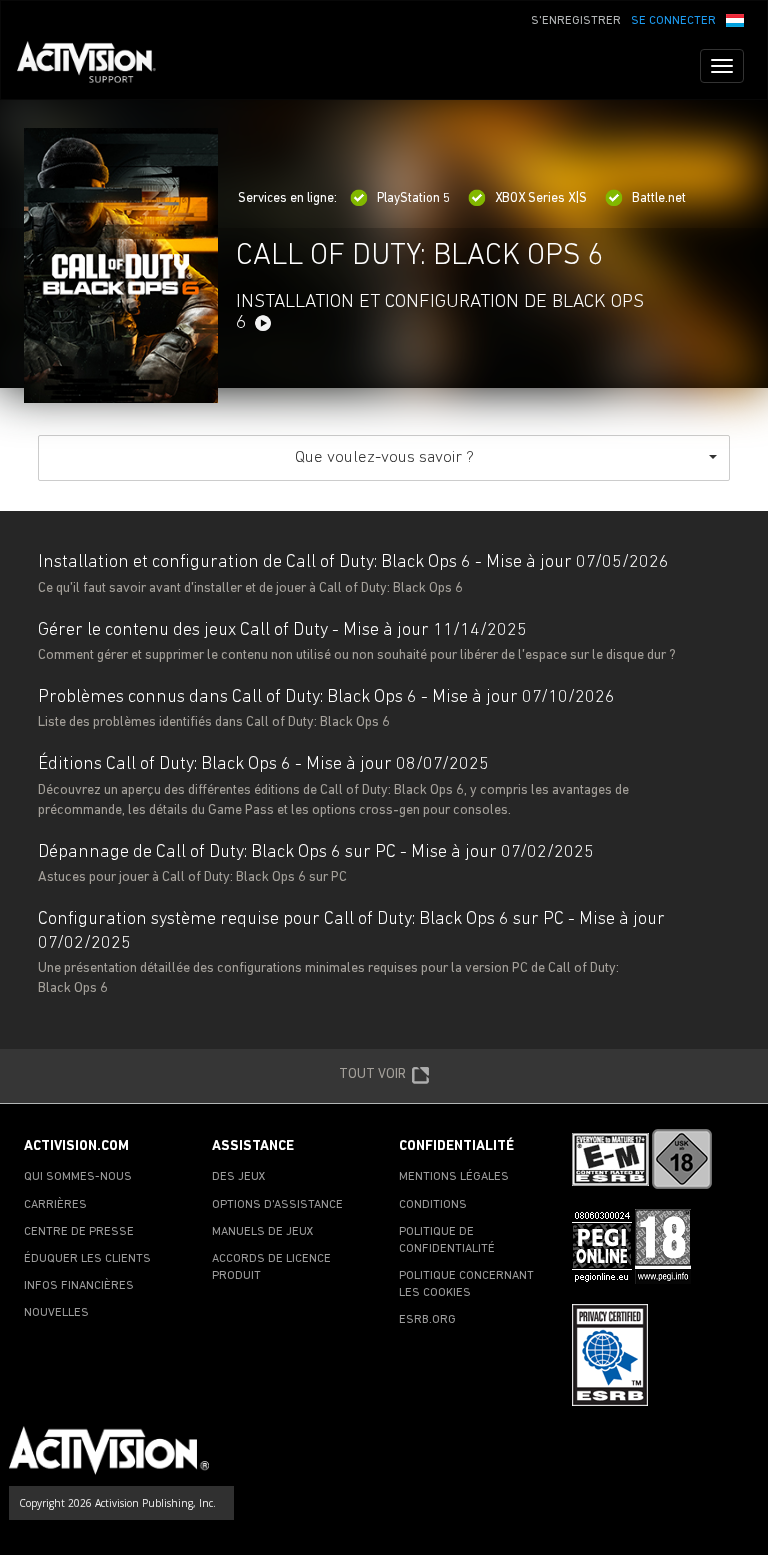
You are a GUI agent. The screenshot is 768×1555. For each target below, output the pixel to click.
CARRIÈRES (55, 1205)
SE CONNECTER (673, 21)
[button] (735, 19)
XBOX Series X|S (541, 198)
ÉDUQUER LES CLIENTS (87, 1259)
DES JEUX (239, 1177)
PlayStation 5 (413, 198)
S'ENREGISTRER (576, 21)
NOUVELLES (56, 1313)
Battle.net (659, 198)
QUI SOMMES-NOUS (78, 1177)
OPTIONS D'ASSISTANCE (277, 1205)
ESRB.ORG (427, 1320)
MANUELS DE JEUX (263, 1232)
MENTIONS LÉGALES (454, 1177)
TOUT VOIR (372, 1074)
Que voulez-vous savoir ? (384, 457)
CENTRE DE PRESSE (79, 1232)
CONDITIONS (433, 1205)
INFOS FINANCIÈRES (79, 1286)
